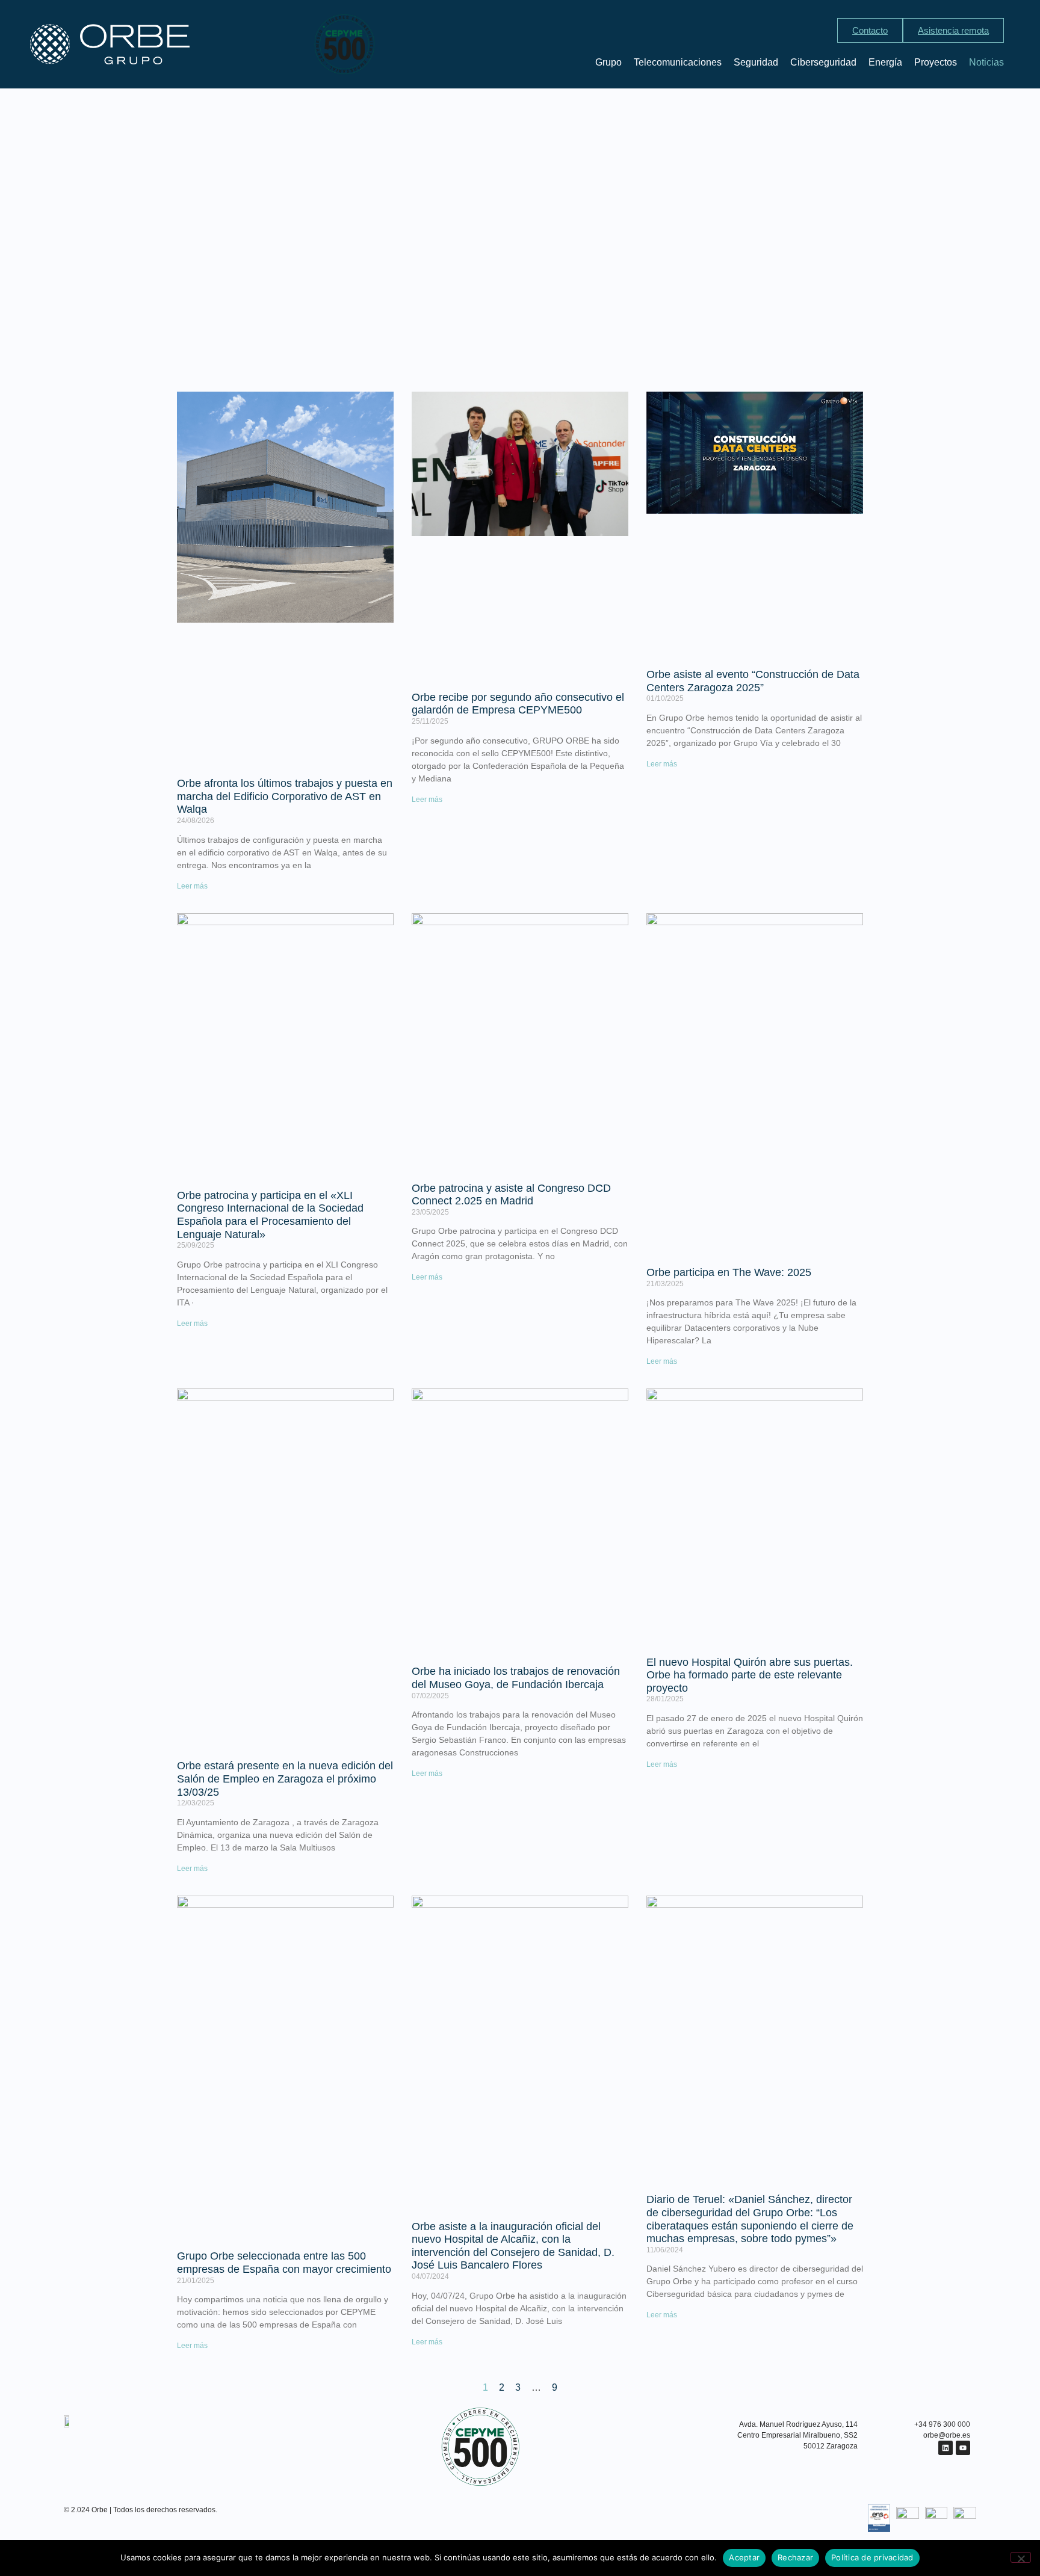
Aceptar (744, 2557)
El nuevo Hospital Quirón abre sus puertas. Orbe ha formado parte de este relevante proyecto (750, 1675)
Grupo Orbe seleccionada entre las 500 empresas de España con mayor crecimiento (284, 2263)
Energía (885, 62)
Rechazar (795, 2557)
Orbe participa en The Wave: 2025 (729, 1272)
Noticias (986, 62)
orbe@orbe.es (947, 2435)
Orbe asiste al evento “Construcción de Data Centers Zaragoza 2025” (753, 681)
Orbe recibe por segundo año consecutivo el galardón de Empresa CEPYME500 (518, 704)
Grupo (608, 62)
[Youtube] (963, 2448)
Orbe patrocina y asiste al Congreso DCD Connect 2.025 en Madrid (511, 1195)
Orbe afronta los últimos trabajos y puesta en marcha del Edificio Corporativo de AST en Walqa (285, 796)
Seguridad (756, 62)
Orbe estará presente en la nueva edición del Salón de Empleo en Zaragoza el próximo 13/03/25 (285, 1779)
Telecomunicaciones (678, 62)
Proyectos (936, 62)
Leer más (192, 886)
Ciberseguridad (823, 62)
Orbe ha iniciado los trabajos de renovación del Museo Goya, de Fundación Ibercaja (516, 1678)
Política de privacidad (872, 2557)
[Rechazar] (1021, 2557)
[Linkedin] (946, 2448)
